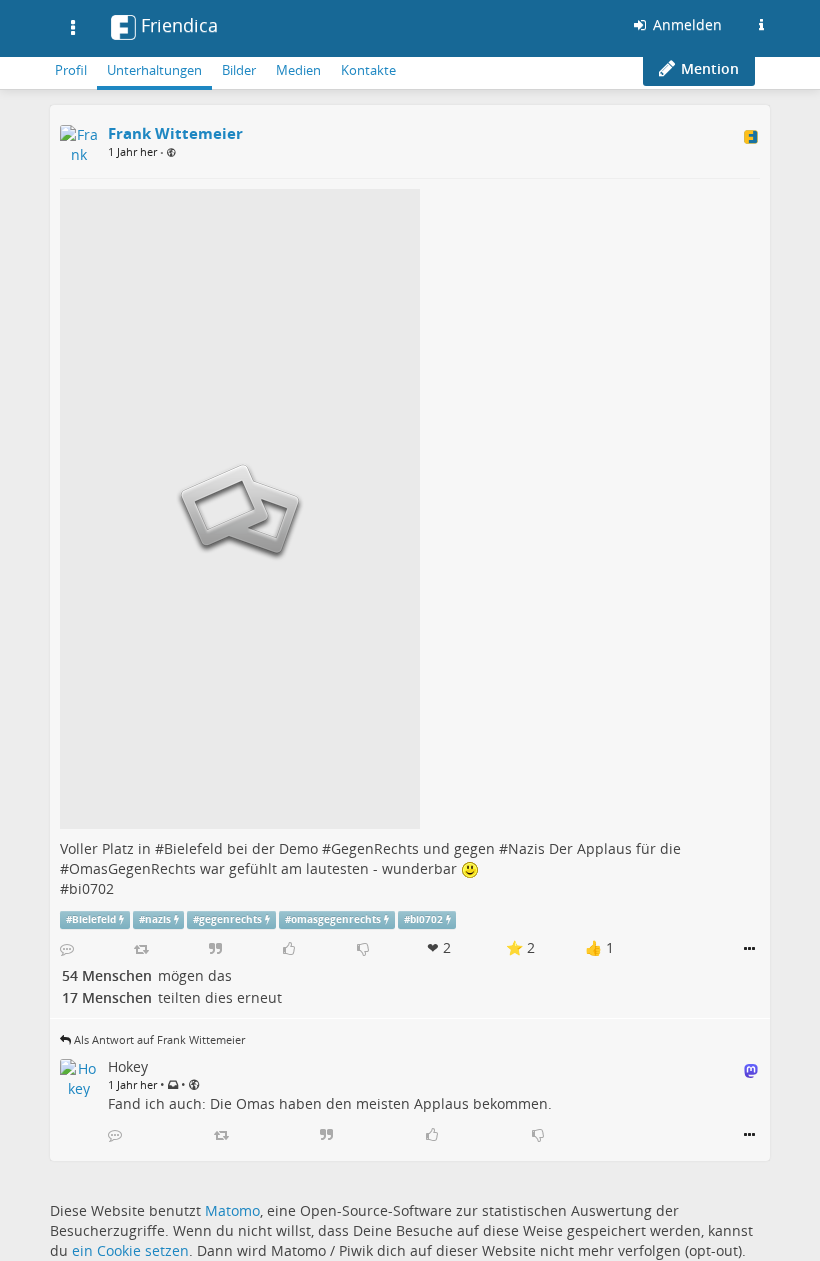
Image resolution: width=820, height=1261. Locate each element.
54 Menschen (107, 975)
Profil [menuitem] (71, 70)
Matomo (232, 1210)
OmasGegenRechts (132, 868)
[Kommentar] (67, 949)
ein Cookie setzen (130, 1250)
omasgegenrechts (336, 919)
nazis (158, 919)
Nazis (526, 848)
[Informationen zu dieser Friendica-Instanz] (761, 25)
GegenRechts (375, 848)
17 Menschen (107, 997)
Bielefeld (193, 848)
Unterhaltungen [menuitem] (154, 70)
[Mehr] (749, 949)
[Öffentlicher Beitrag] (171, 152)
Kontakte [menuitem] (368, 70)
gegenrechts (230, 919)
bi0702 (91, 888)
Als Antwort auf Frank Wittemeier (159, 1039)
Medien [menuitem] (298, 70)
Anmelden (685, 24)
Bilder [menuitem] (239, 70)
